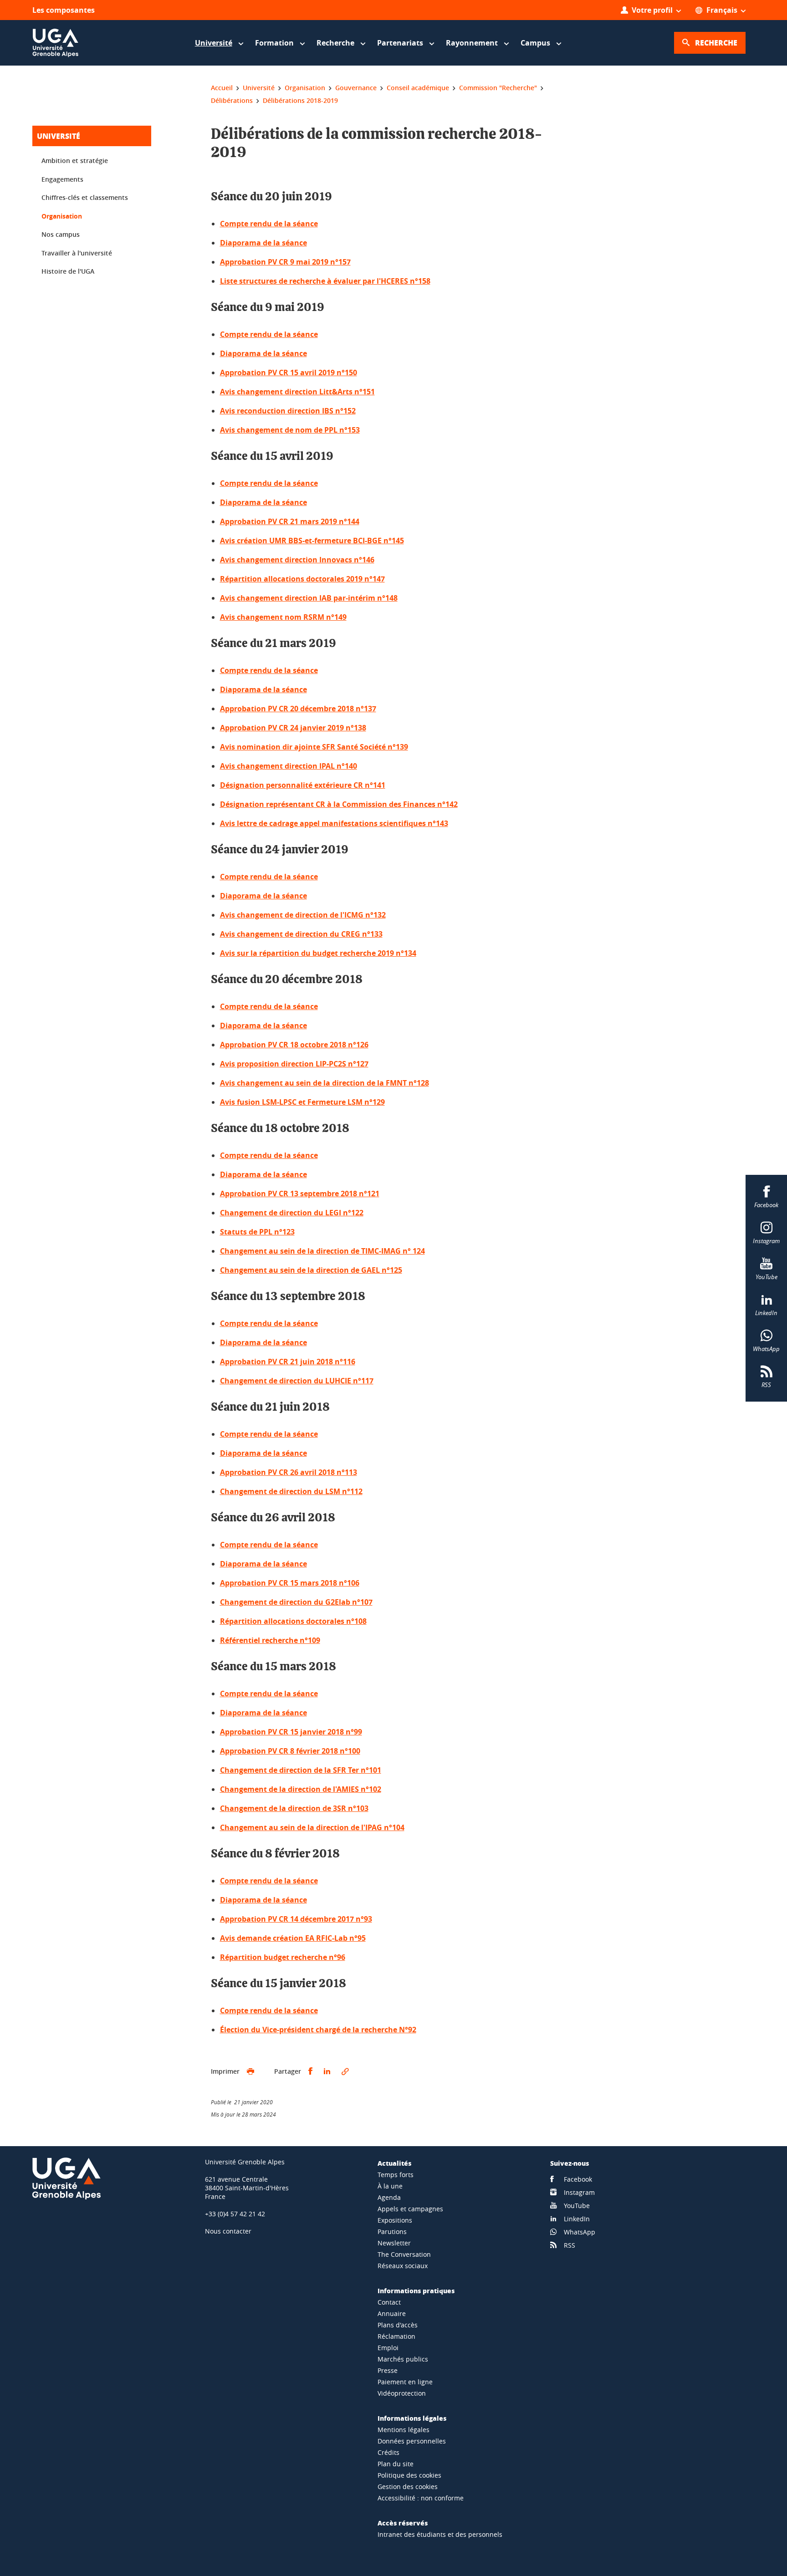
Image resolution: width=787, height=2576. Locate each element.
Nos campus (61, 234)
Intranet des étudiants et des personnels (440, 2534)
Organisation (62, 216)
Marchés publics (403, 2359)
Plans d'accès (398, 2325)
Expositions (395, 2220)
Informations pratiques (416, 2290)
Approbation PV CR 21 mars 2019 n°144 (290, 521)
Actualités (394, 2163)
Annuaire (392, 2313)
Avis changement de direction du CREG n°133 (301, 934)
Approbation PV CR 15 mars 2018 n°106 (290, 1583)
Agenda (389, 2197)
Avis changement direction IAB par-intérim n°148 (309, 598)
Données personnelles (412, 2441)
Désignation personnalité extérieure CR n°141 (303, 785)
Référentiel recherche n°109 (270, 1640)
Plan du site (396, 2464)
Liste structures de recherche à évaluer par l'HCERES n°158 (325, 281)
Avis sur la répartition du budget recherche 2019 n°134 (318, 953)
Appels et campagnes (410, 2209)
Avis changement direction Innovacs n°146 (297, 560)
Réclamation (396, 2336)
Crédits (388, 2452)
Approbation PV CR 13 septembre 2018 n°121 (300, 1194)
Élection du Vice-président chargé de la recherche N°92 (318, 2030)
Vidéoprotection (402, 2393)
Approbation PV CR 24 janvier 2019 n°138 (293, 728)
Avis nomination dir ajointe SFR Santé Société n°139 (314, 747)
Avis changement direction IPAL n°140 (289, 766)
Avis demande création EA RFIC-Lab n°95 (293, 1938)
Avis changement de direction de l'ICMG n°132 (303, 915)
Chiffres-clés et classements (85, 197)
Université (59, 136)
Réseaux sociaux (403, 2266)
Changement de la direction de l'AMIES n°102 (301, 1789)
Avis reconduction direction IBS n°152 (288, 411)
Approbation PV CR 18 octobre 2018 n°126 (294, 1045)
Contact (389, 2302)
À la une (390, 2186)
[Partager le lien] (345, 2071)
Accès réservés (403, 2523)
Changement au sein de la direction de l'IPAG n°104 (312, 1827)
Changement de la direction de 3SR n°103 (294, 1808)
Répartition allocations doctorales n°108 (293, 1621)
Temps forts (396, 2175)
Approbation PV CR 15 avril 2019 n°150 (289, 372)
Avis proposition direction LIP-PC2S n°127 (294, 1064)
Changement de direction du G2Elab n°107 (296, 1602)
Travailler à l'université (77, 253)
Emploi (388, 2348)
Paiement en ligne (405, 2382)
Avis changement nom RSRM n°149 (283, 617)
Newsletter (394, 2243)
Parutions (392, 2232)
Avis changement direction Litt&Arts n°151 (297, 392)
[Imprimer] (250, 2071)
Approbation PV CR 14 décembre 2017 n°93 (296, 1919)
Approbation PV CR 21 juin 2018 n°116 (288, 1362)
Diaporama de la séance (263, 243)
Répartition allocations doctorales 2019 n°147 (302, 579)
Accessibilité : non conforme (421, 2498)
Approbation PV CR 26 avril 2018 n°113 (289, 1472)
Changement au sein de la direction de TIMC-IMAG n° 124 (322, 1251)
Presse (388, 2370)
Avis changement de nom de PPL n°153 (290, 430)
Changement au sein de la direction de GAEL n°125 (311, 1270)
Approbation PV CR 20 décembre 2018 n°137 (298, 709)
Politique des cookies (409, 2475)
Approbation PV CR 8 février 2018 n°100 (290, 1751)
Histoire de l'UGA (68, 271)
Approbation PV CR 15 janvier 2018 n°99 (291, 1732)
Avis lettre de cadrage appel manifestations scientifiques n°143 (334, 823)
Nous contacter (228, 2231)
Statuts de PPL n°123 (257, 1232)
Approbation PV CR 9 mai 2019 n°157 (285, 262)
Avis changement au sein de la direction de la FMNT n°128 (325, 1083)
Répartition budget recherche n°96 (283, 1957)
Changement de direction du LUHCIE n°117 (297, 1381)
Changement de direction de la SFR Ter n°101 (301, 1770)
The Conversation (404, 2254)
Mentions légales (404, 2430)
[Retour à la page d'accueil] (56, 43)
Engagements (62, 179)
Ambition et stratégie (75, 161)
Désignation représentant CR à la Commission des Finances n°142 (339, 804)
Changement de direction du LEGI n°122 (292, 1213)
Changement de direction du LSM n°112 (291, 1491)
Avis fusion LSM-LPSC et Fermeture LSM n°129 (302, 1102)
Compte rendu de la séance (269, 224)
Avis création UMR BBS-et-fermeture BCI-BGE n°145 (312, 541)
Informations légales (412, 2418)
